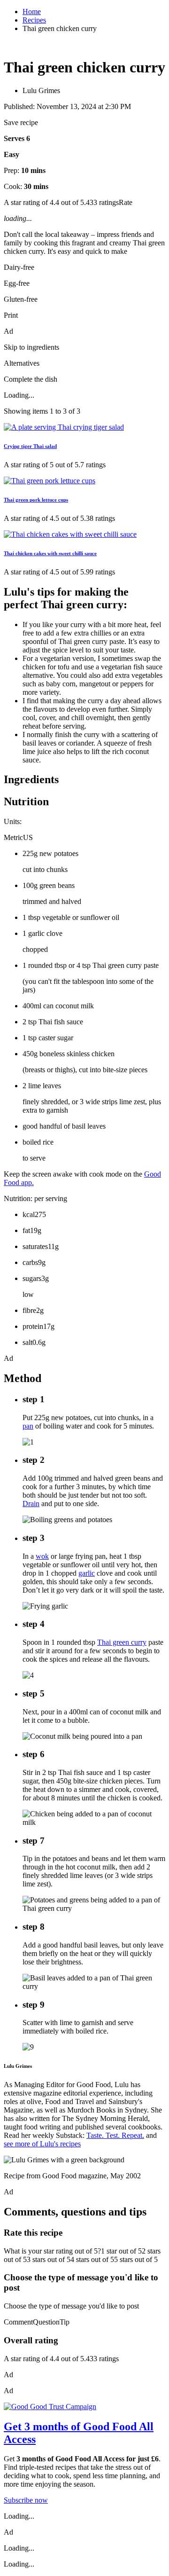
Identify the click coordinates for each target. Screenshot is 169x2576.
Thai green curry (122, 1642)
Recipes (34, 20)
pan (28, 1426)
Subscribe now (26, 2500)
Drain (31, 1504)
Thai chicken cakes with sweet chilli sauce (50, 553)
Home (32, 12)
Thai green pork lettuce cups (36, 500)
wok (42, 1556)
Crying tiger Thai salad (30, 446)
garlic (87, 1573)
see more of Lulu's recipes (42, 2144)
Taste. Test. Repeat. (115, 2135)
